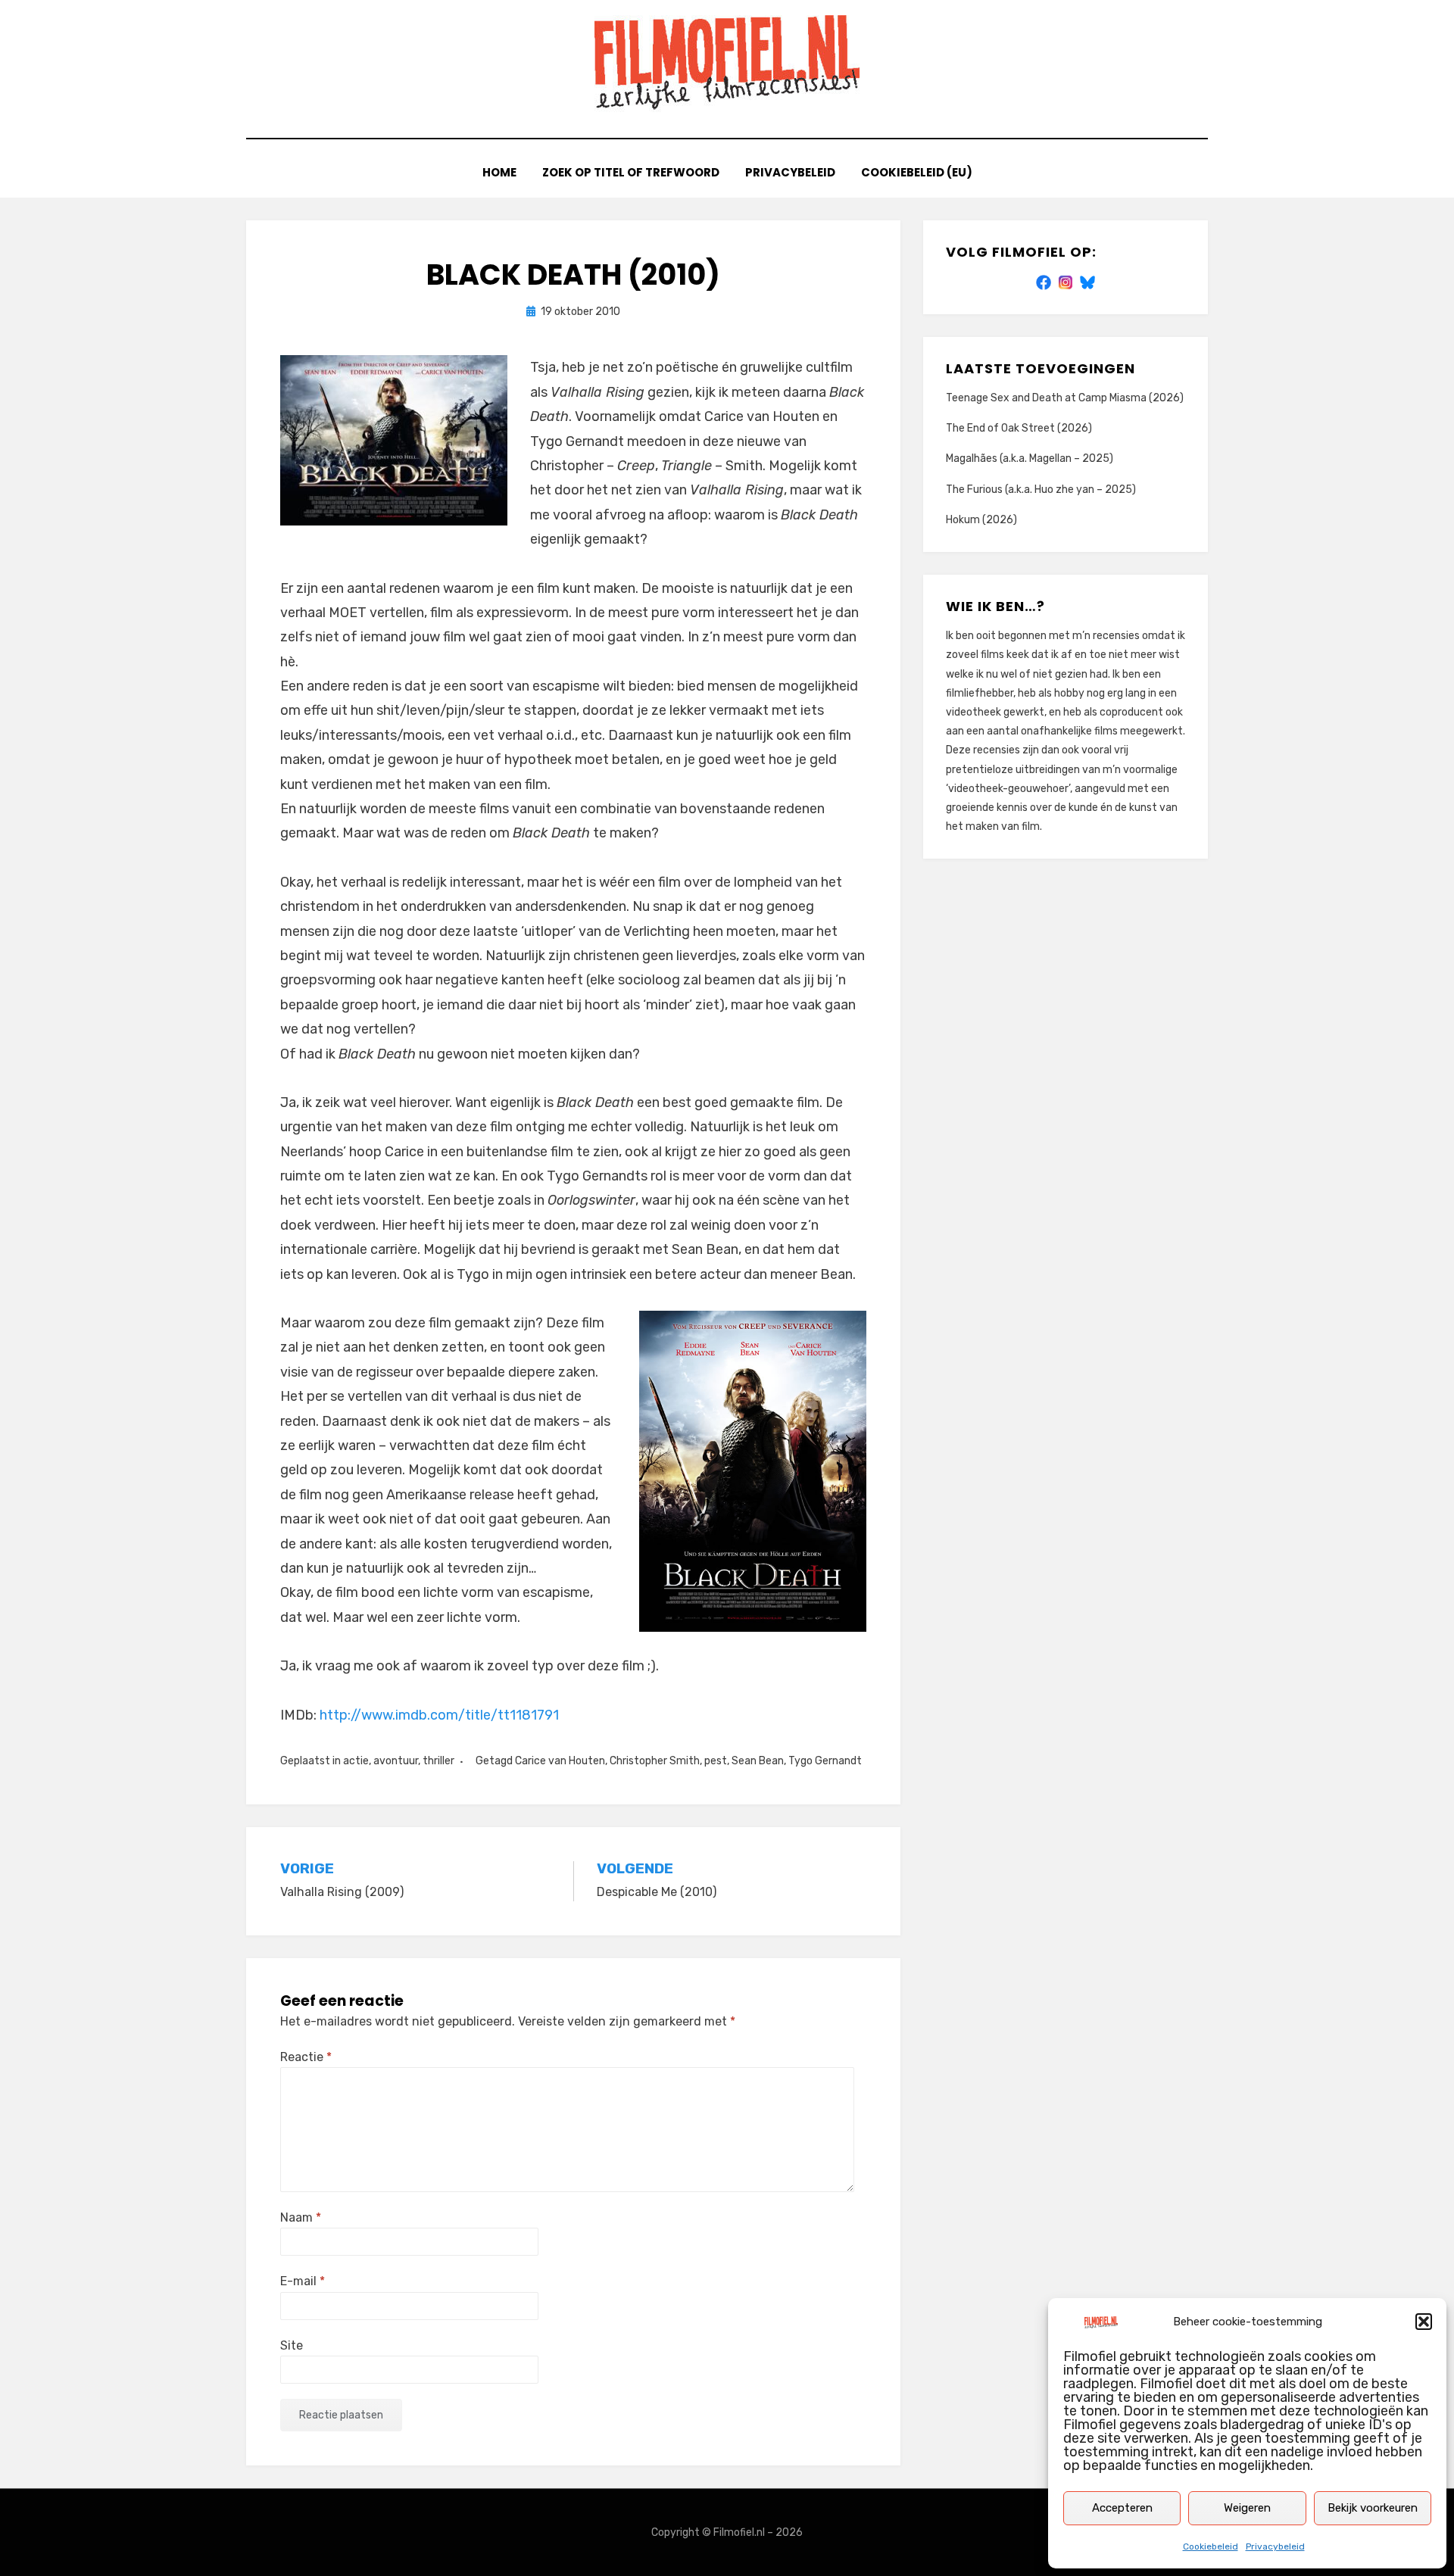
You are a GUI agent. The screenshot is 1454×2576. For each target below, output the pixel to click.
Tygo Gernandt (825, 1761)
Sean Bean (758, 1761)
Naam (301, 2217)
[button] (1424, 2322)
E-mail (303, 2281)
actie (356, 1761)
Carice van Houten (560, 1761)
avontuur (396, 1761)
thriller (438, 1761)
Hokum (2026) (981, 520)
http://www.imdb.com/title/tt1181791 (439, 1715)
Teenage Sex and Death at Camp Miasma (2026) (1065, 398)
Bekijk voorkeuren (1373, 2508)
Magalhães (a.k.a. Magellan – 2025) (1030, 458)
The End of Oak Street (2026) (1019, 428)
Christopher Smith (655, 1761)
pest (716, 1761)
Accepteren (1122, 2508)
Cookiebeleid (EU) (917, 172)
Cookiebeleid (1211, 2546)
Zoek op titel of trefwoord (631, 172)
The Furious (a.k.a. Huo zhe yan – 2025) (1041, 490)
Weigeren (1247, 2508)
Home (499, 172)
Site (292, 2345)
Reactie (306, 2057)
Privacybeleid (1275, 2546)
